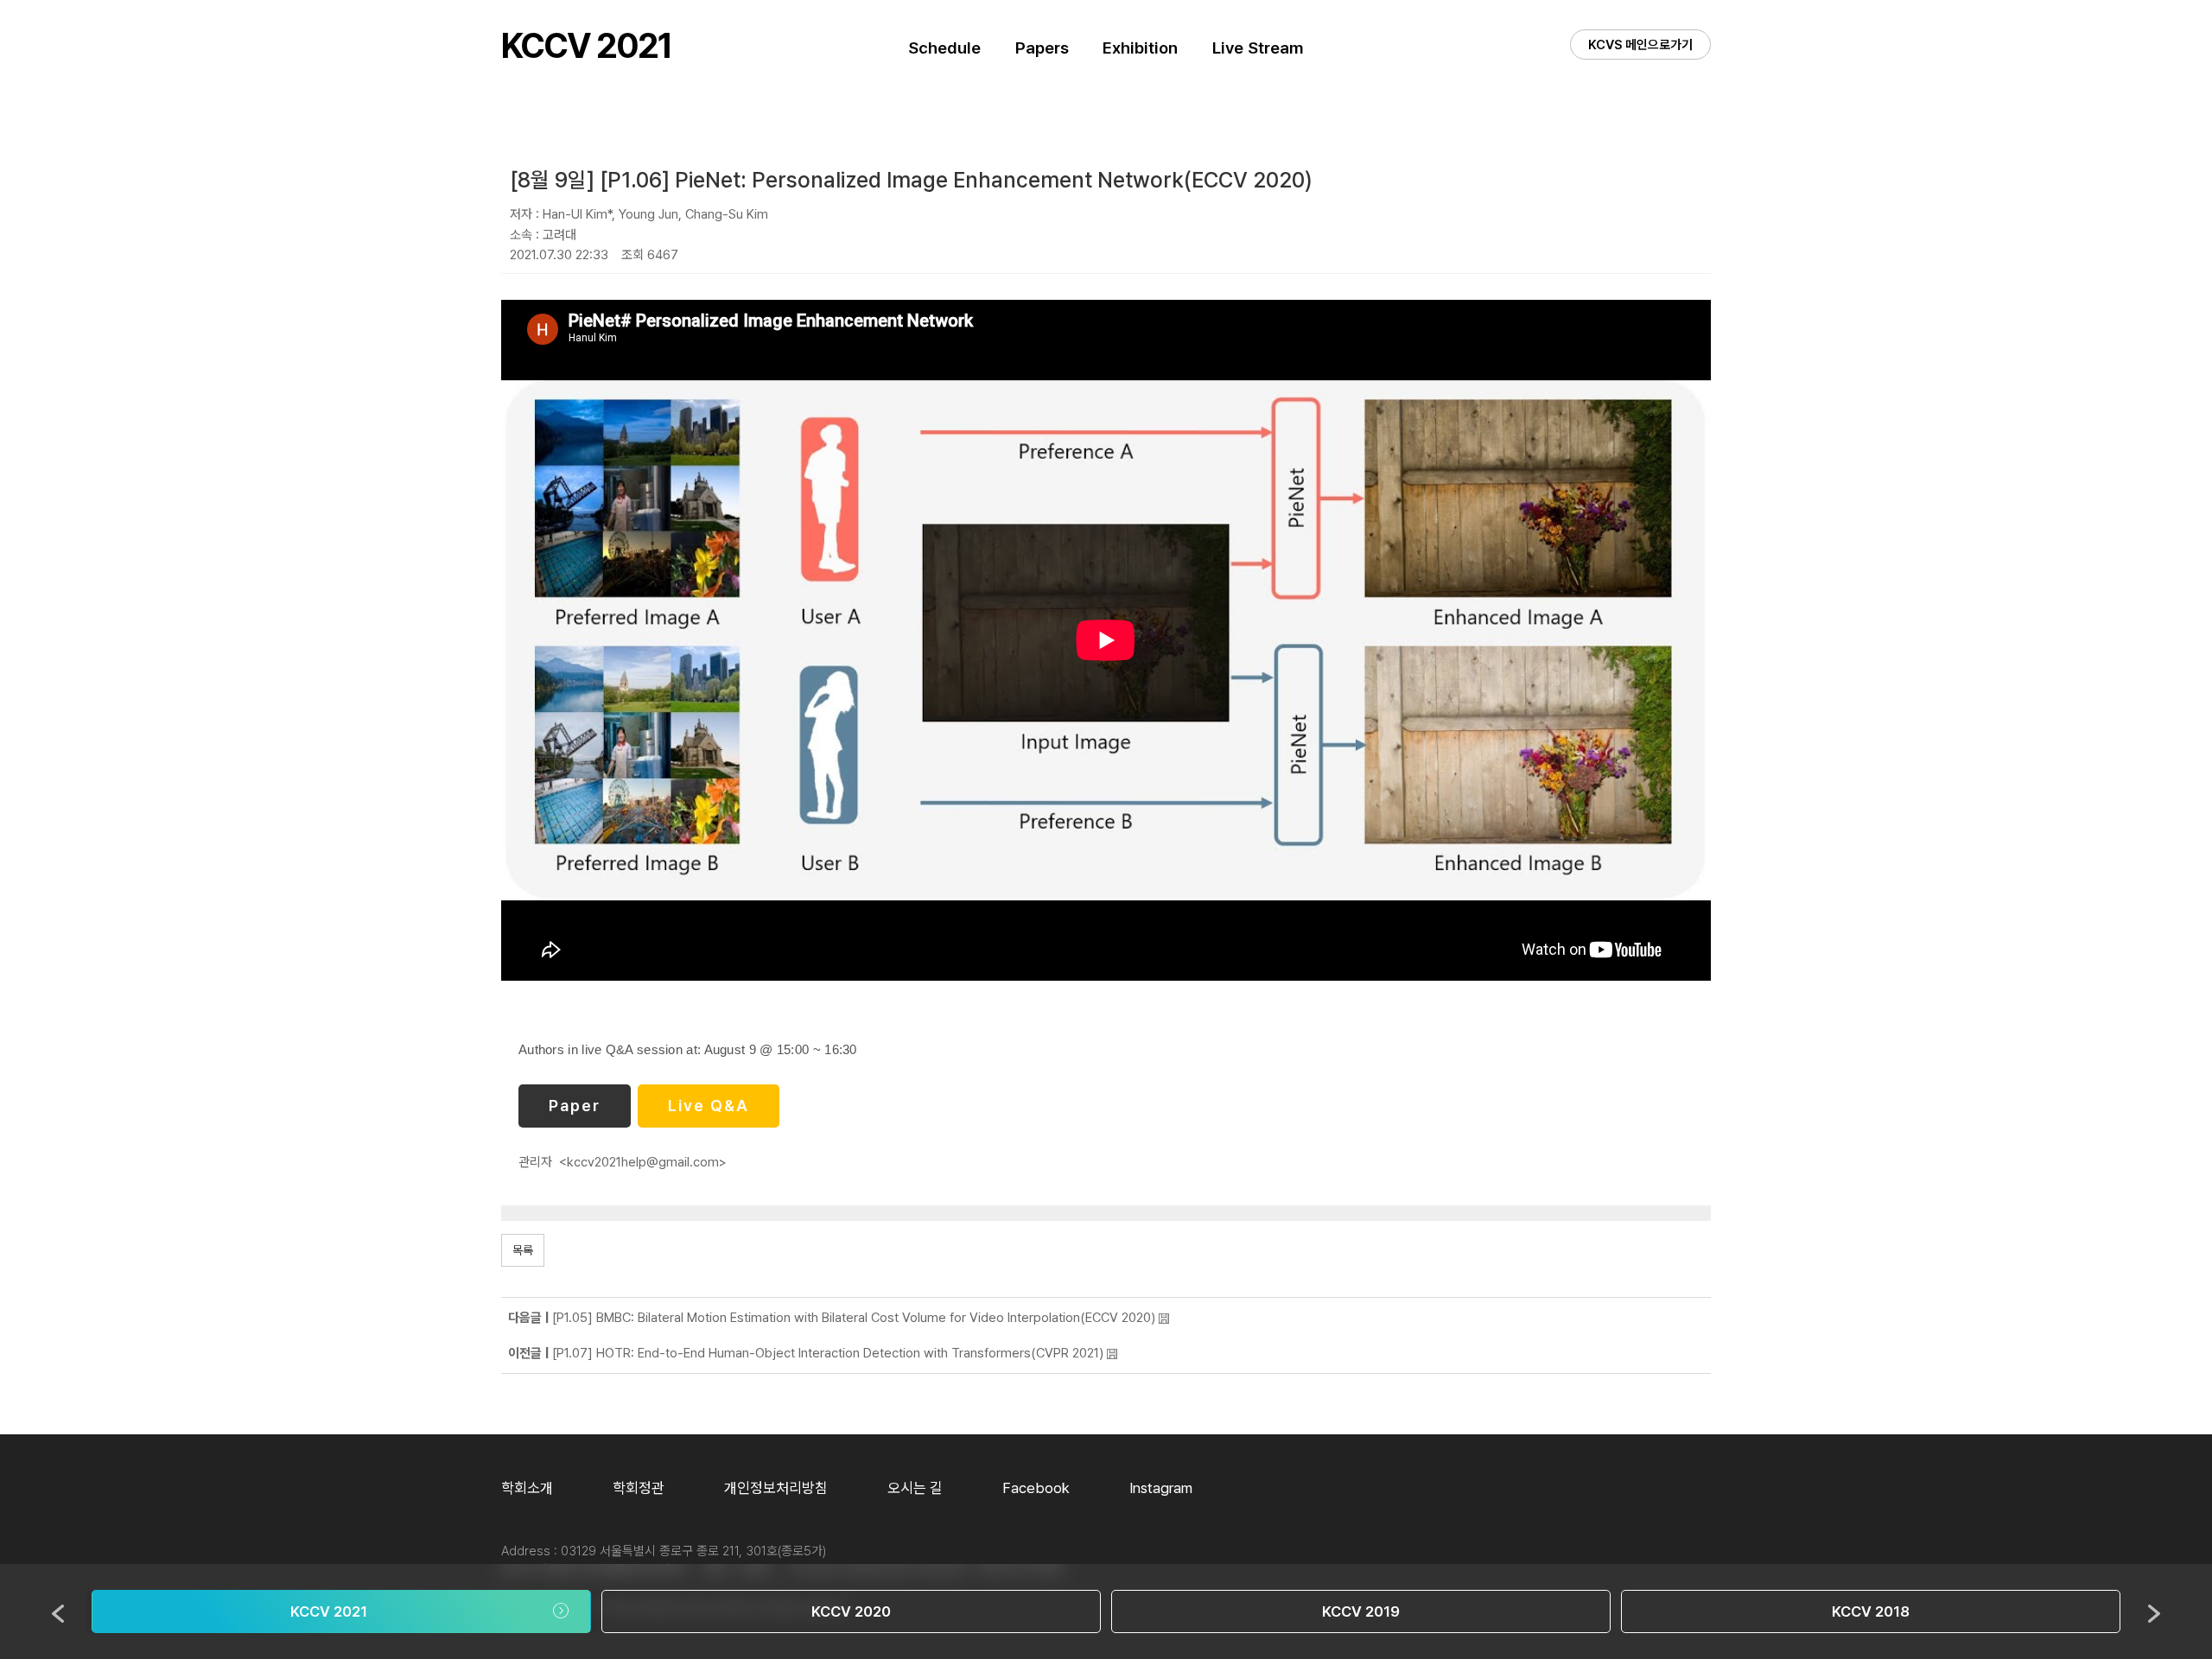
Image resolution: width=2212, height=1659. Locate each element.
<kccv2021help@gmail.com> (643, 1162)
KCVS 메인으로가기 (1640, 45)
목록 (523, 1250)
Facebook (1036, 1488)
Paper (575, 1106)
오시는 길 (915, 1488)
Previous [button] (58, 1614)
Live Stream (1258, 48)
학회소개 (527, 1488)
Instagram (1161, 1488)
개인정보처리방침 (776, 1488)
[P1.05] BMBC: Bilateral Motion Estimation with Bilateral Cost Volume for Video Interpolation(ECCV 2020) (854, 1318)
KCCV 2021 (586, 46)
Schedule (944, 48)
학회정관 (639, 1488)
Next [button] (2154, 1614)
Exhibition (1140, 48)
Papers (1042, 48)
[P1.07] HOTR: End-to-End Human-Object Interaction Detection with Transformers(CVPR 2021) (828, 1353)
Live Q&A (709, 1106)
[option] (341, 1611)
